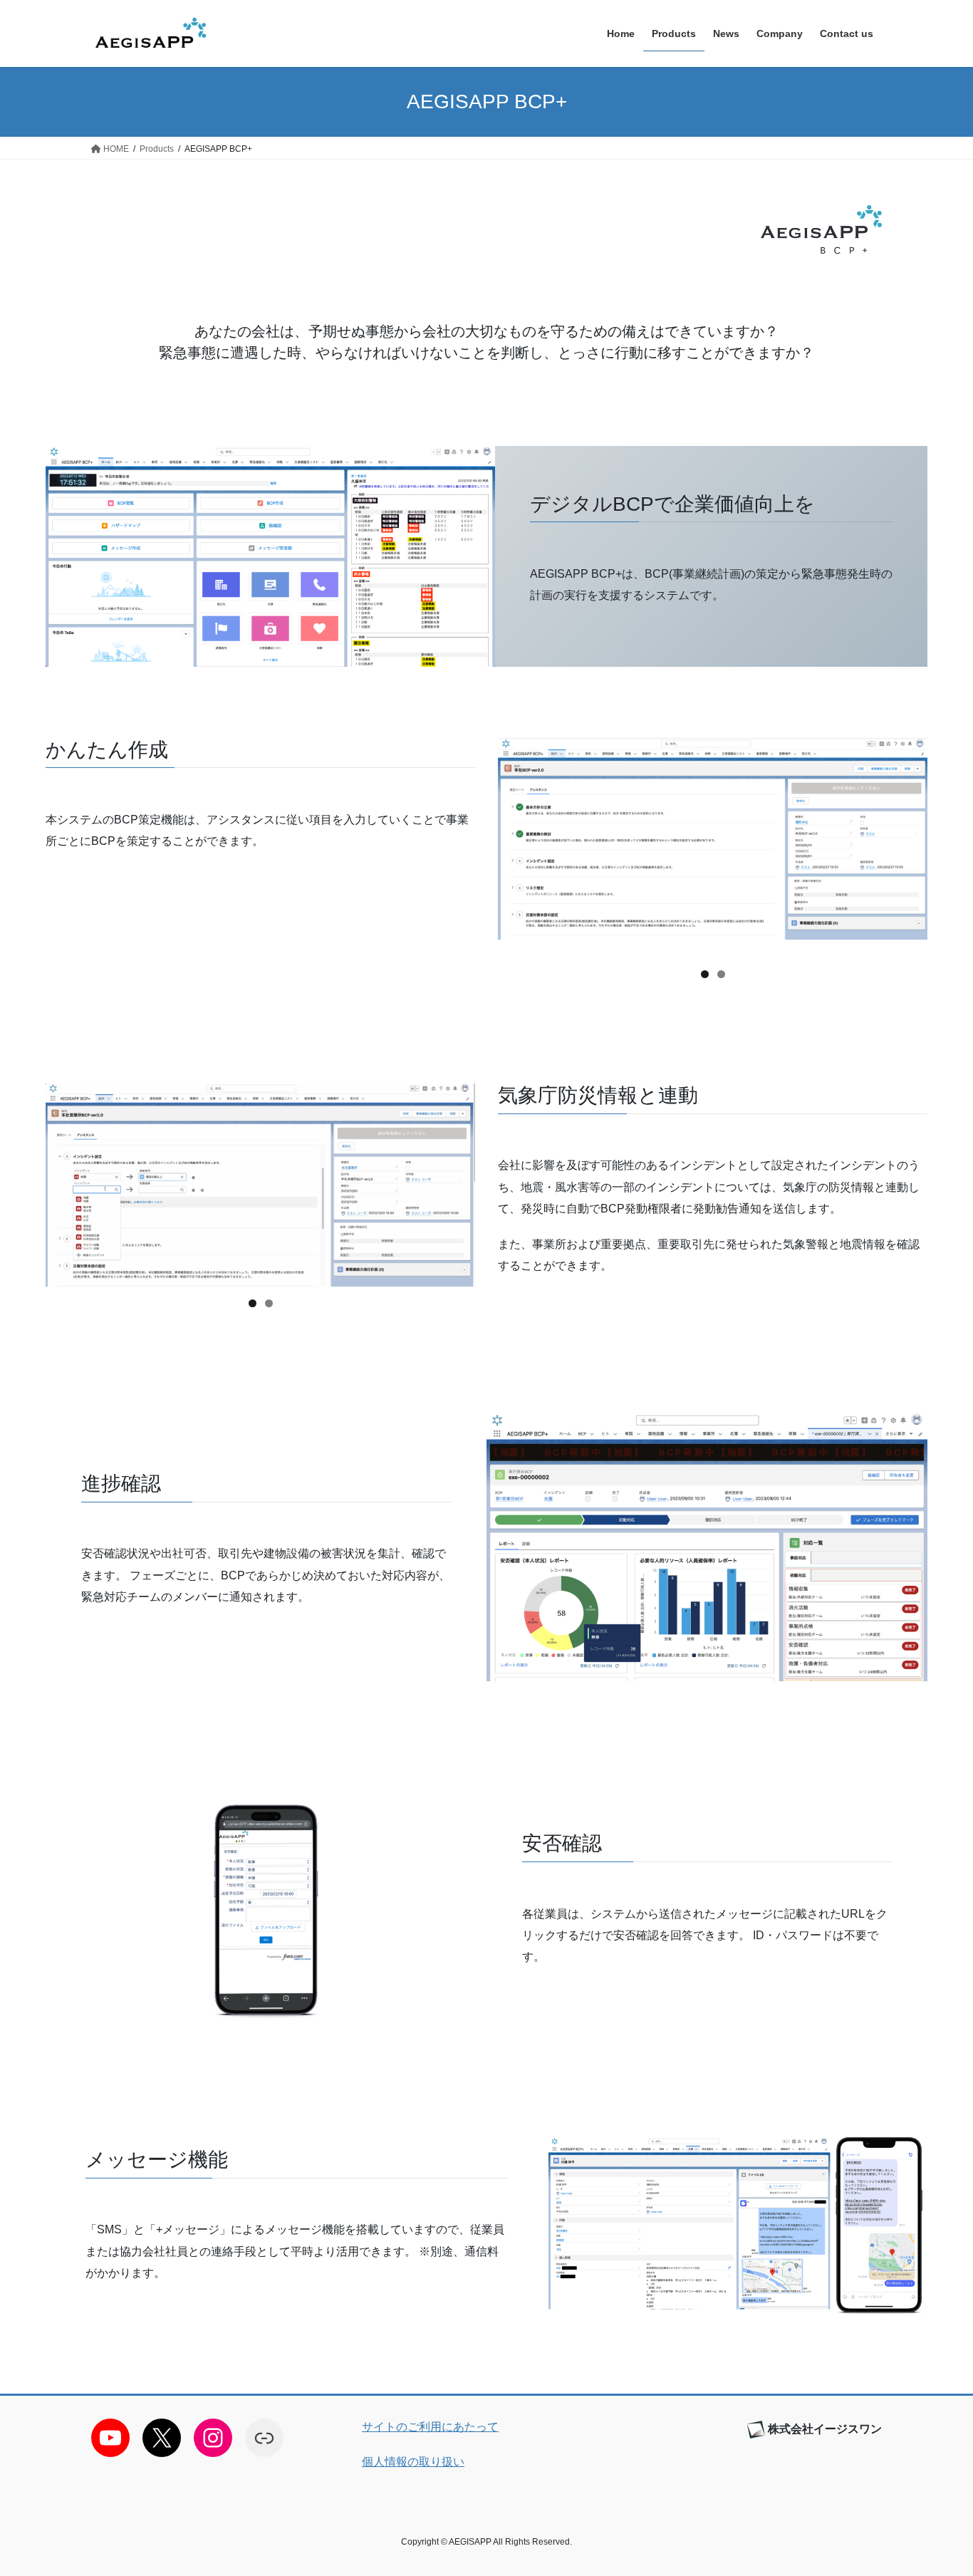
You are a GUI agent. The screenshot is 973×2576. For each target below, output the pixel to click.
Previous (516, 847)
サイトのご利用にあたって (430, 2427)
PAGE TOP (937, 2487)
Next (910, 847)
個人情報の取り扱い (413, 2462)
